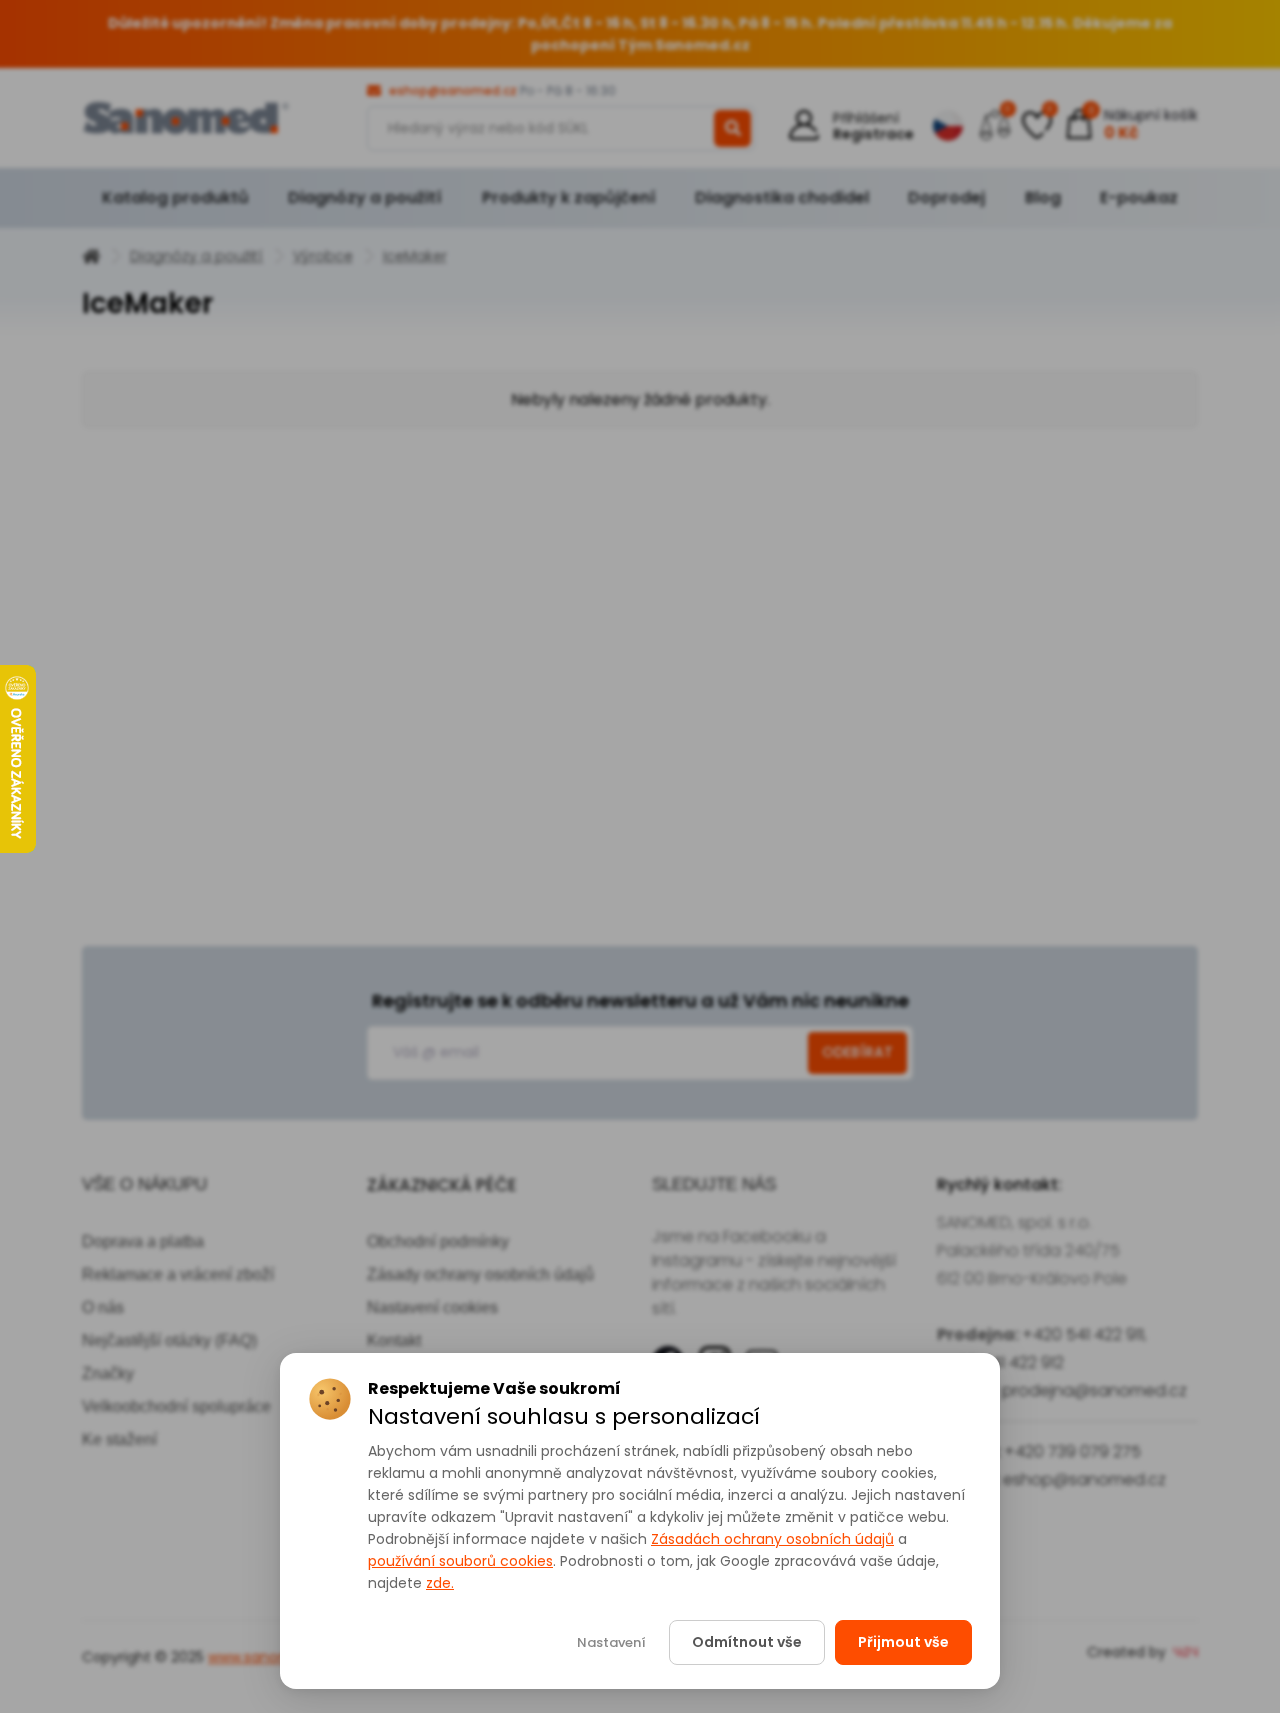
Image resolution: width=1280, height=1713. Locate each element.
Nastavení (611, 1642)
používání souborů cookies (460, 1561)
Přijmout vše (903, 1642)
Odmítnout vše (747, 1642)
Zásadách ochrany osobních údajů (772, 1539)
